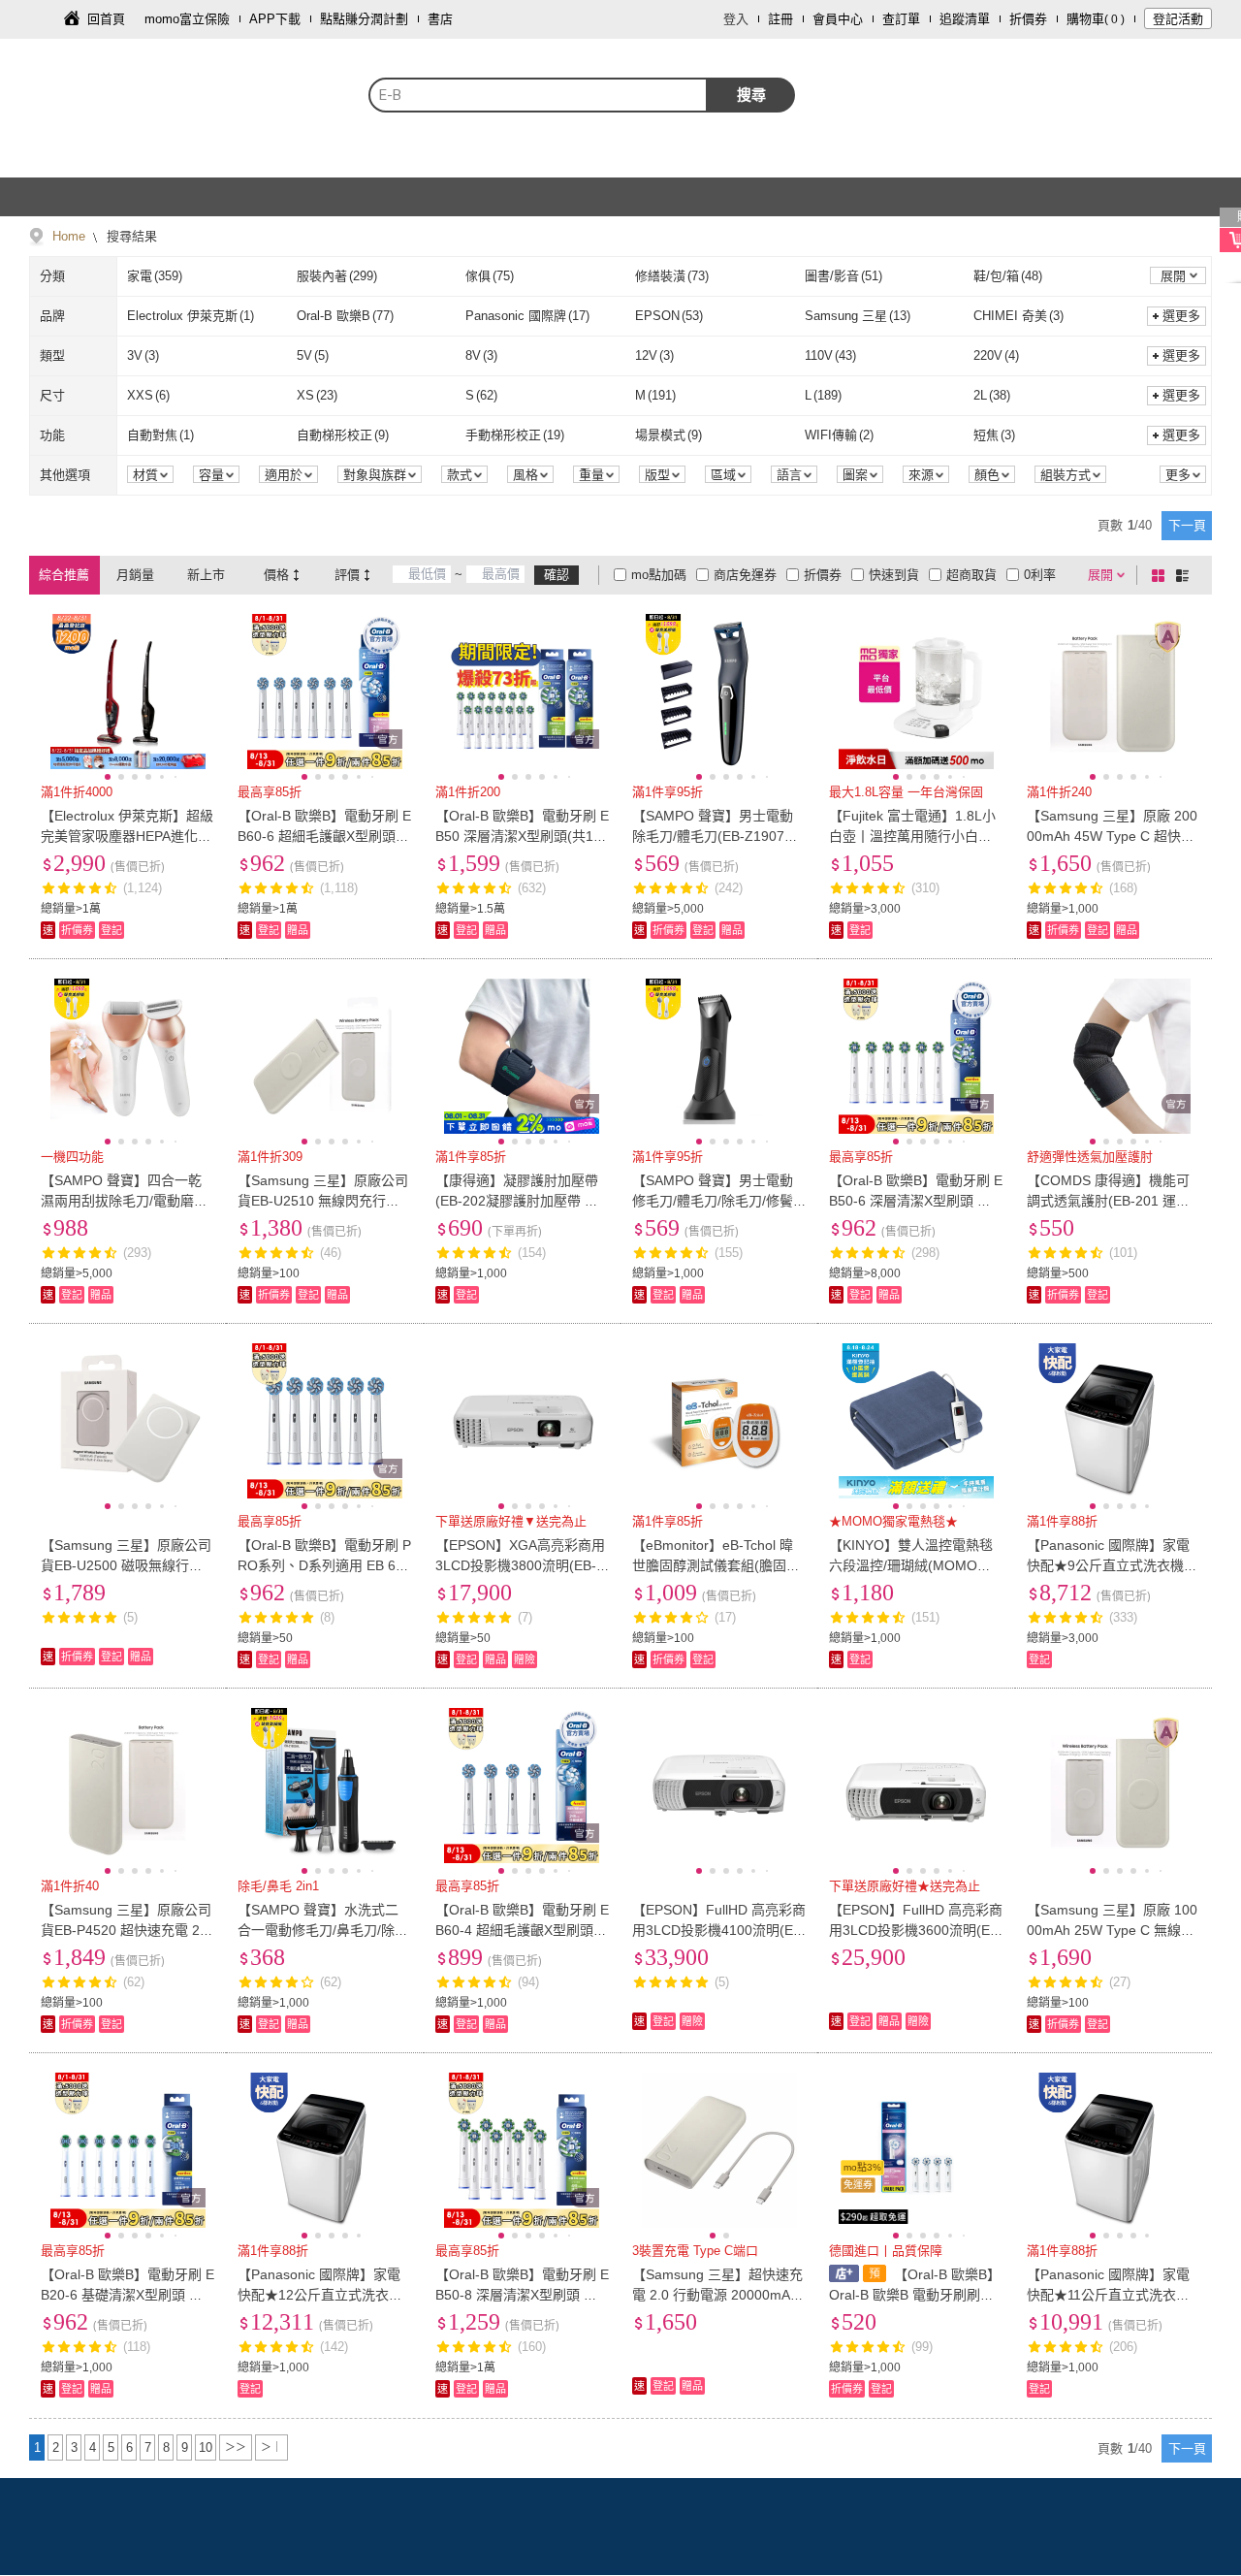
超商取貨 (971, 575)
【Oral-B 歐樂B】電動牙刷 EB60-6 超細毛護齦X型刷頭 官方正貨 (324, 836)
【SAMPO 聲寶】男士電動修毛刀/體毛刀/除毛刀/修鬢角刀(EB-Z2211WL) (713, 1201)
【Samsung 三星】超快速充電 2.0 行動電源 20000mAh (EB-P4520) (717, 2295)
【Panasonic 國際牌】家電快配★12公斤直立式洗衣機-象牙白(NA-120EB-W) (322, 2295)
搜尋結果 (130, 236)
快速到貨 (894, 575)
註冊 (780, 19)
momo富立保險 (187, 19)
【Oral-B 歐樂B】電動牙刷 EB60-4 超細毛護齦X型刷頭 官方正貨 (522, 1930)
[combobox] (538, 95)
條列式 (1186, 575)
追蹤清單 (965, 19)
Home (69, 236)
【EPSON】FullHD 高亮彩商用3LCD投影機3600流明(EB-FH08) (916, 1930)
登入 (736, 19)
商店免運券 (745, 575)
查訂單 (901, 19)
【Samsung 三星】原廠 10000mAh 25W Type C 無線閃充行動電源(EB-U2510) (1112, 1930)
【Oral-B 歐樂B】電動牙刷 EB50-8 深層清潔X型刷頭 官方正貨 (522, 2295)
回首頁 (106, 19)
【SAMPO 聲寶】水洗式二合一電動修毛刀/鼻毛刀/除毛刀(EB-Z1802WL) (323, 1930)
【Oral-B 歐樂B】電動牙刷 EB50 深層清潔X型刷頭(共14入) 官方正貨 (522, 836)
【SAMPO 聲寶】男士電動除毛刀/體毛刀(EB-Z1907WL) (715, 836)
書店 (440, 19)
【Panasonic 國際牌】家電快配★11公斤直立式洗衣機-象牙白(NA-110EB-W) (1111, 2295)
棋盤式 (1161, 575)
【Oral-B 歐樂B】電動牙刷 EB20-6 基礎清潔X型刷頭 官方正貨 (127, 2295)
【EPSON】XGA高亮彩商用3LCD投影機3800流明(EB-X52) (520, 1565)
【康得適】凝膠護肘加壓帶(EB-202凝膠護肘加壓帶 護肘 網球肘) (517, 1201)
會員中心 (838, 19)
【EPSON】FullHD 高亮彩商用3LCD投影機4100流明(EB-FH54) (719, 1930)
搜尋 (751, 95)
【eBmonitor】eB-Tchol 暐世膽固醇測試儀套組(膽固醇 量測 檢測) (716, 1565)
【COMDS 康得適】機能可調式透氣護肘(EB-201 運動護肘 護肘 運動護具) (1108, 1201)
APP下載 (275, 19)
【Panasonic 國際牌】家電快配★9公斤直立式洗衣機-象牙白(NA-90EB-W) (1108, 1565)
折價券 (1028, 19)
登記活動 (1178, 19)
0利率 (1040, 575)
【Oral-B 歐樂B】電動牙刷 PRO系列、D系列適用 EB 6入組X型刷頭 (324, 1565)
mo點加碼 (659, 575)
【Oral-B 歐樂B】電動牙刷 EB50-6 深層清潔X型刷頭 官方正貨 (916, 1201)
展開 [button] (1173, 276)
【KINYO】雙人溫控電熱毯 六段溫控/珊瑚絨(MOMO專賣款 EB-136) (911, 1565)
